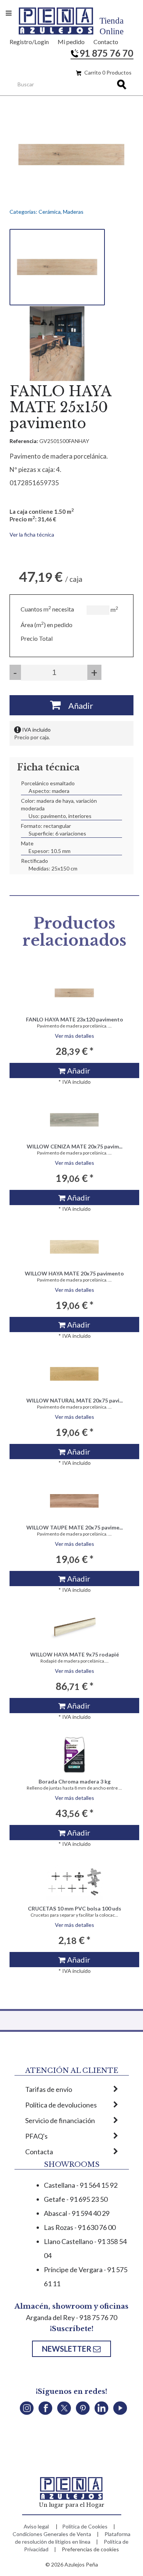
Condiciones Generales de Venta (52, 2534)
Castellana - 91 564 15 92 (81, 2185)
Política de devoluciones (61, 2105)
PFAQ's (36, 2136)
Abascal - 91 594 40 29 (77, 2213)
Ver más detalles (75, 1036)
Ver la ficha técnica (32, 534)
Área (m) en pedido (47, 625)
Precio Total (37, 638)
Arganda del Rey (50, 2317)
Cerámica (50, 212)
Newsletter (67, 2349)
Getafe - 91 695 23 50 (76, 2199)
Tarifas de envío (49, 2089)
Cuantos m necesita (47, 609)
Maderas (73, 212)
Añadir (77, 706)
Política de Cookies (85, 2526)
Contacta (39, 2152)
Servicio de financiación (60, 2120)
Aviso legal (36, 2526)
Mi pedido (71, 42)
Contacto (106, 42)
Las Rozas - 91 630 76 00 (80, 2227)
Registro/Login (29, 42)
